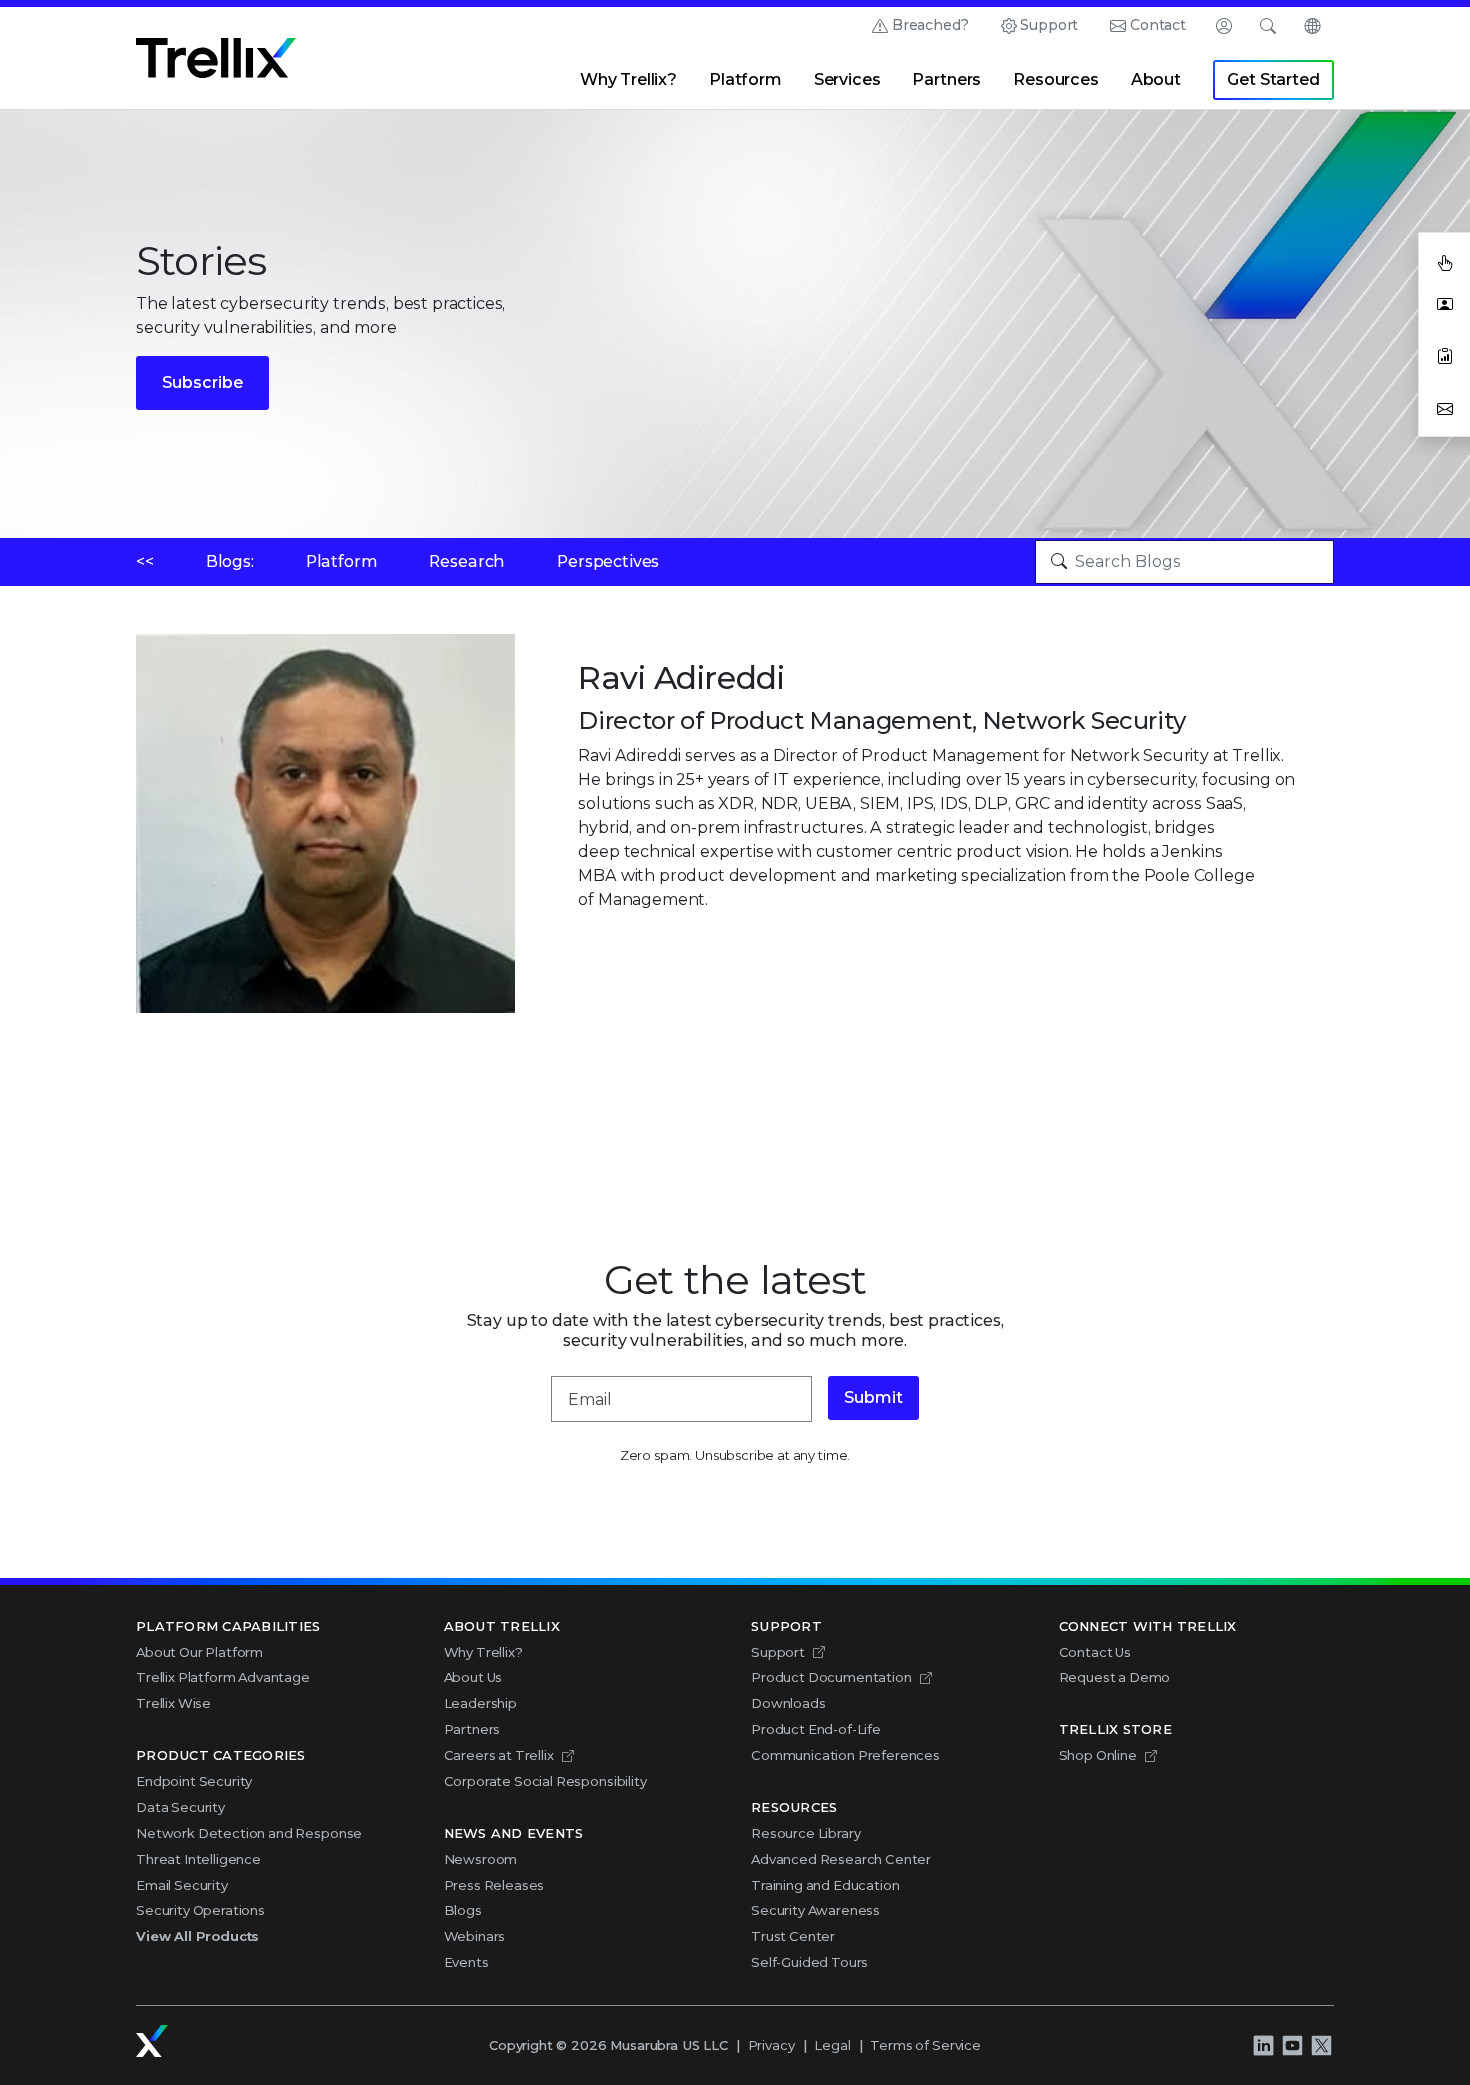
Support (1049, 25)
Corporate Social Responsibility (545, 1781)
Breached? (930, 25)
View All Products (197, 1936)
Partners (946, 79)
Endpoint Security (194, 1781)
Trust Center (793, 1936)
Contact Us (1095, 1652)
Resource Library (805, 1833)
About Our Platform (199, 1652)
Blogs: (230, 561)
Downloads (788, 1703)
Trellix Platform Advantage (223, 1677)
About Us (473, 1677)
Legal (832, 2045)
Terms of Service (925, 2045)
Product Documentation (831, 1677)
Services (847, 79)
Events (466, 1962)
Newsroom (481, 1859)
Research (467, 561)
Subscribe (202, 382)
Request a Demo (1115, 1677)
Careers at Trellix (499, 1755)
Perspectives (608, 561)
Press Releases (494, 1885)
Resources (1056, 79)
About (1156, 79)
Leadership (480, 1703)
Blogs (463, 1910)
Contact (1158, 25)
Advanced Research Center (841, 1859)
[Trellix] (152, 2041)
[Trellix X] (1321, 2045)
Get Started (1273, 79)
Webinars (475, 1936)
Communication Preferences (845, 1755)
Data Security (180, 1807)
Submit (873, 1397)
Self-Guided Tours (809, 1962)
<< (145, 561)
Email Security (182, 1885)
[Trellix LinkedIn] (1263, 2045)
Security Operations (200, 1910)
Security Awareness (815, 1910)
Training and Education (825, 1885)
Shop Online (1098, 1755)
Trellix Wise (173, 1703)
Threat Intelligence (198, 1859)
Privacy (771, 2045)
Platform (745, 79)
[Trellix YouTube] (1292, 2045)
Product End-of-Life (816, 1729)
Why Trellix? (628, 79)
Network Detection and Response (249, 1833)
